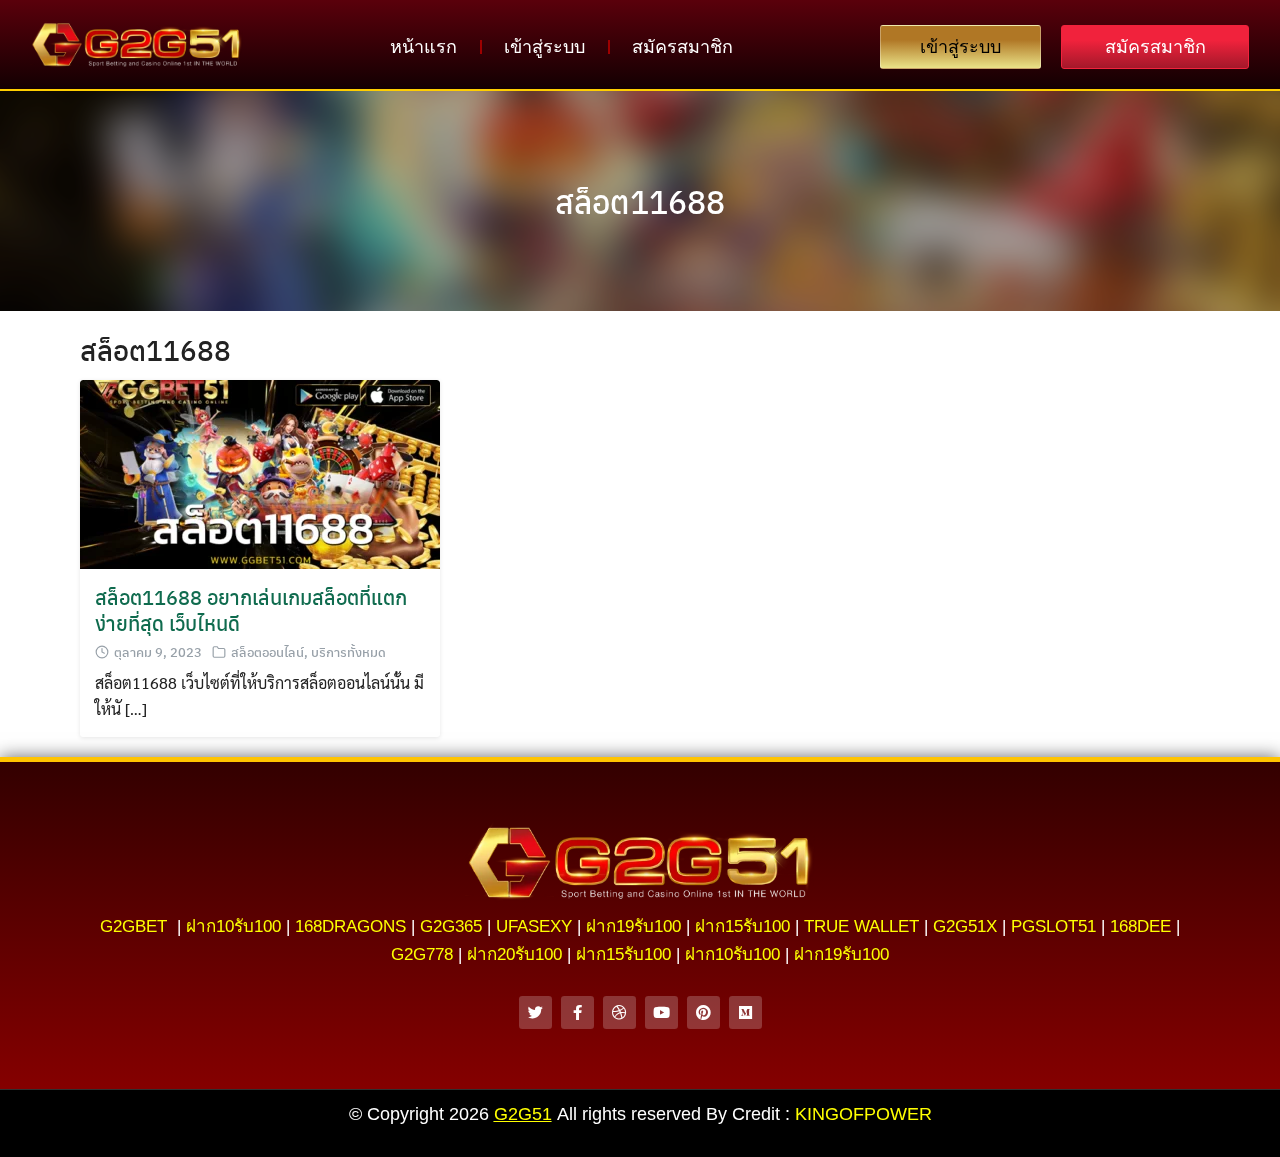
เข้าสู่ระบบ (544, 47)
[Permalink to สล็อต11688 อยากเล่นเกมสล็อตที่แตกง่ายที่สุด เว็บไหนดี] (260, 471)
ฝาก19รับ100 (633, 926)
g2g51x (965, 926)
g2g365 (451, 926)
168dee (1140, 926)
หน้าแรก (423, 47)
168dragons (350, 926)
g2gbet (133, 926)
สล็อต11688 (640, 201)
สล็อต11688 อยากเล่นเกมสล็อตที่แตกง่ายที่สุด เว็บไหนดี (251, 609)
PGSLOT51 (1053, 926)
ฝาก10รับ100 (233, 926)
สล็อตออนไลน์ (267, 651)
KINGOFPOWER (863, 1114)
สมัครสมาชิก (682, 47)
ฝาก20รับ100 (514, 954)
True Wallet (861, 926)
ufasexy (534, 926)
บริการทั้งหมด (348, 651)
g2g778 (422, 954)
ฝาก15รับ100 (742, 926)
